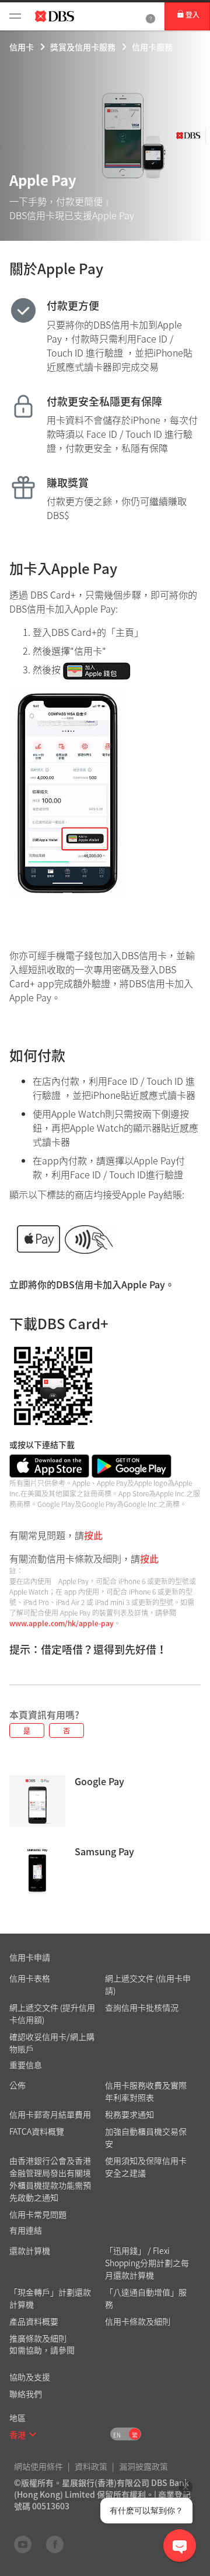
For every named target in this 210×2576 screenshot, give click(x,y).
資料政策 (91, 2466)
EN (117, 2435)
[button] (33, 2435)
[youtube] (23, 2544)
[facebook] (55, 2544)
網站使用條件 (38, 2466)
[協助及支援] (150, 16)
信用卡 (22, 47)
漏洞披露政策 (143, 2466)
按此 (93, 1535)
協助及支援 (30, 2377)
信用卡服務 (152, 47)
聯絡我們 (26, 2394)
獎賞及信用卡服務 (83, 47)
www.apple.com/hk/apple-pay (62, 1623)
